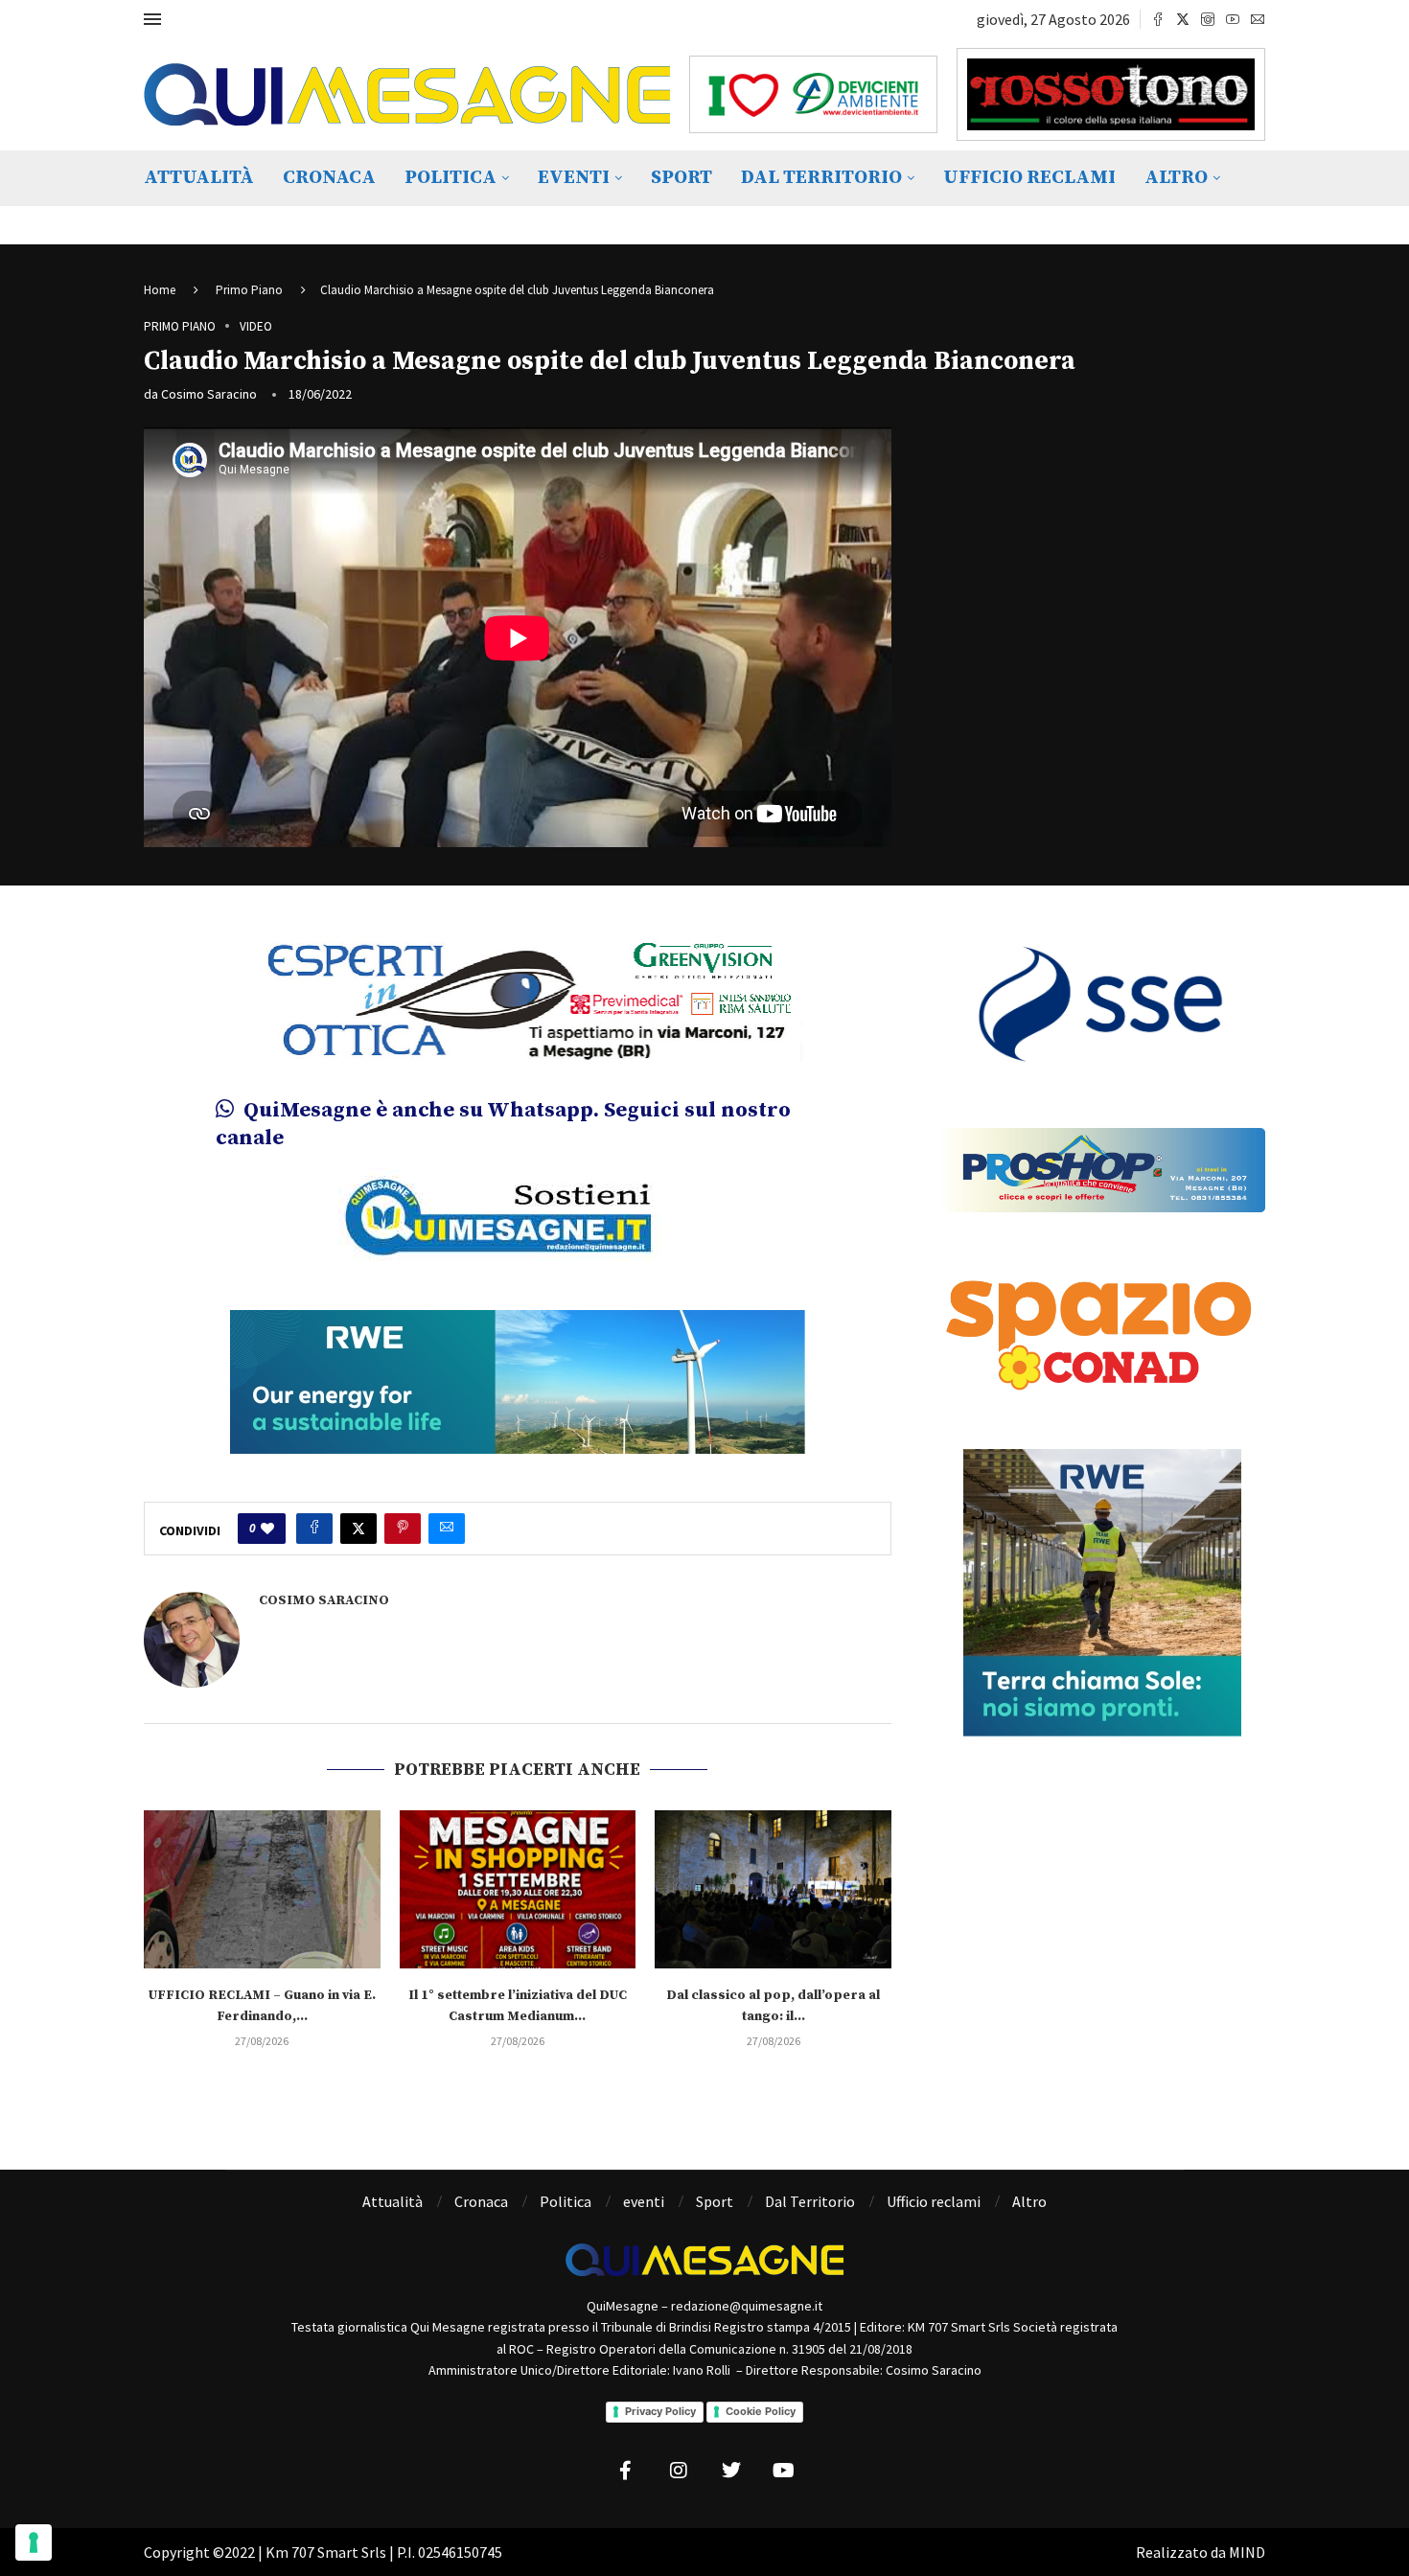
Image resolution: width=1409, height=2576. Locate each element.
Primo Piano (249, 290)
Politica (450, 178)
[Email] (1258, 19)
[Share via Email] (447, 1541)
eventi (574, 178)
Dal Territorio (821, 178)
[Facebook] (1158, 19)
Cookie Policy (761, 2424)
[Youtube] (1233, 19)
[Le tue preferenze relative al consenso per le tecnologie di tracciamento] (34, 2542)
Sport (681, 178)
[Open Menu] (152, 19)
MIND (1247, 2564)
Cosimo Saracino (209, 394)
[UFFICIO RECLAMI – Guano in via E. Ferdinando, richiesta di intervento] (262, 1901)
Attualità (199, 178)
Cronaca (329, 178)
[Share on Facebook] (314, 1541)
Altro (1176, 178)
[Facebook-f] (626, 2482)
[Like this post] (267, 1541)
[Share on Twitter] (358, 1541)
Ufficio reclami (1029, 178)
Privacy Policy (660, 2424)
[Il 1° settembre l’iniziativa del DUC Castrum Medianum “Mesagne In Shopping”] (518, 1901)
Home (160, 290)
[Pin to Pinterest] (403, 1541)
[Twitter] (1183, 19)
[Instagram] (1208, 19)
